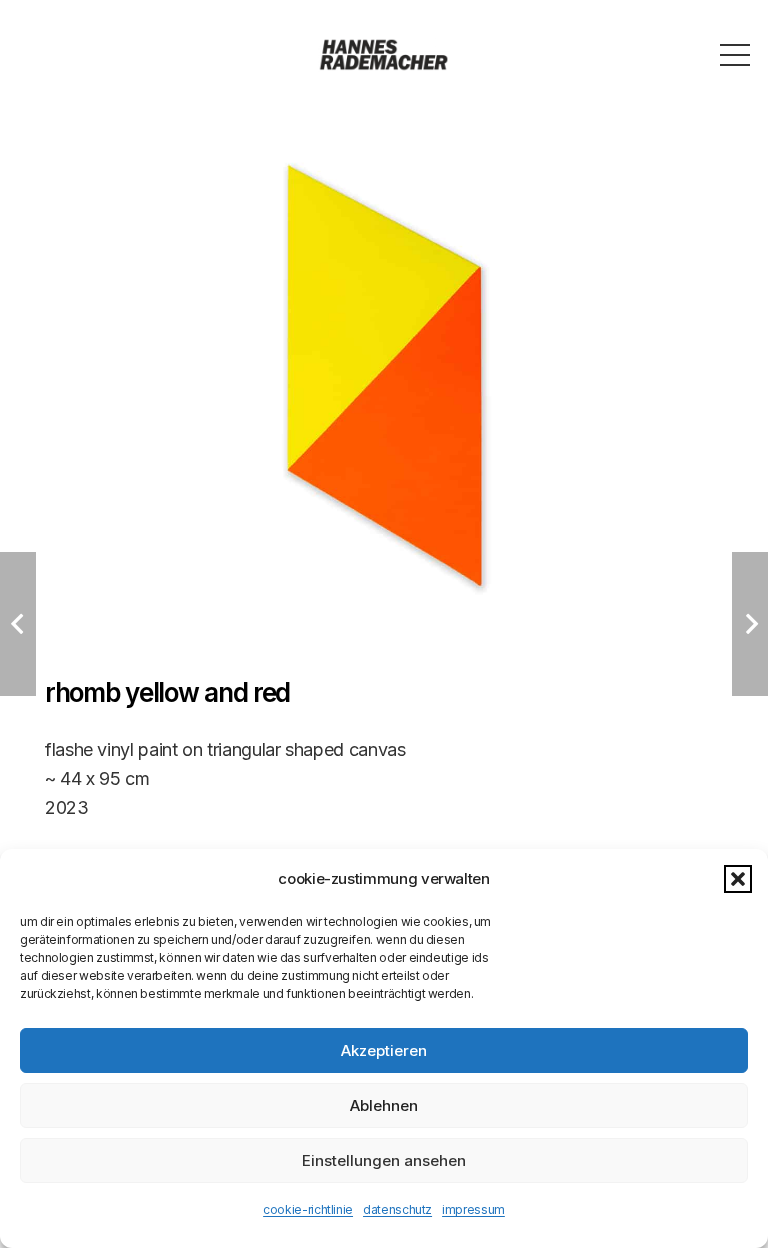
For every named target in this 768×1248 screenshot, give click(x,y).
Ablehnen (384, 1105)
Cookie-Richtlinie (308, 1209)
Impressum (473, 1209)
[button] (738, 879)
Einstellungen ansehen (384, 1160)
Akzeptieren (384, 1050)
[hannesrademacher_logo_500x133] (384, 55)
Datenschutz (397, 1209)
